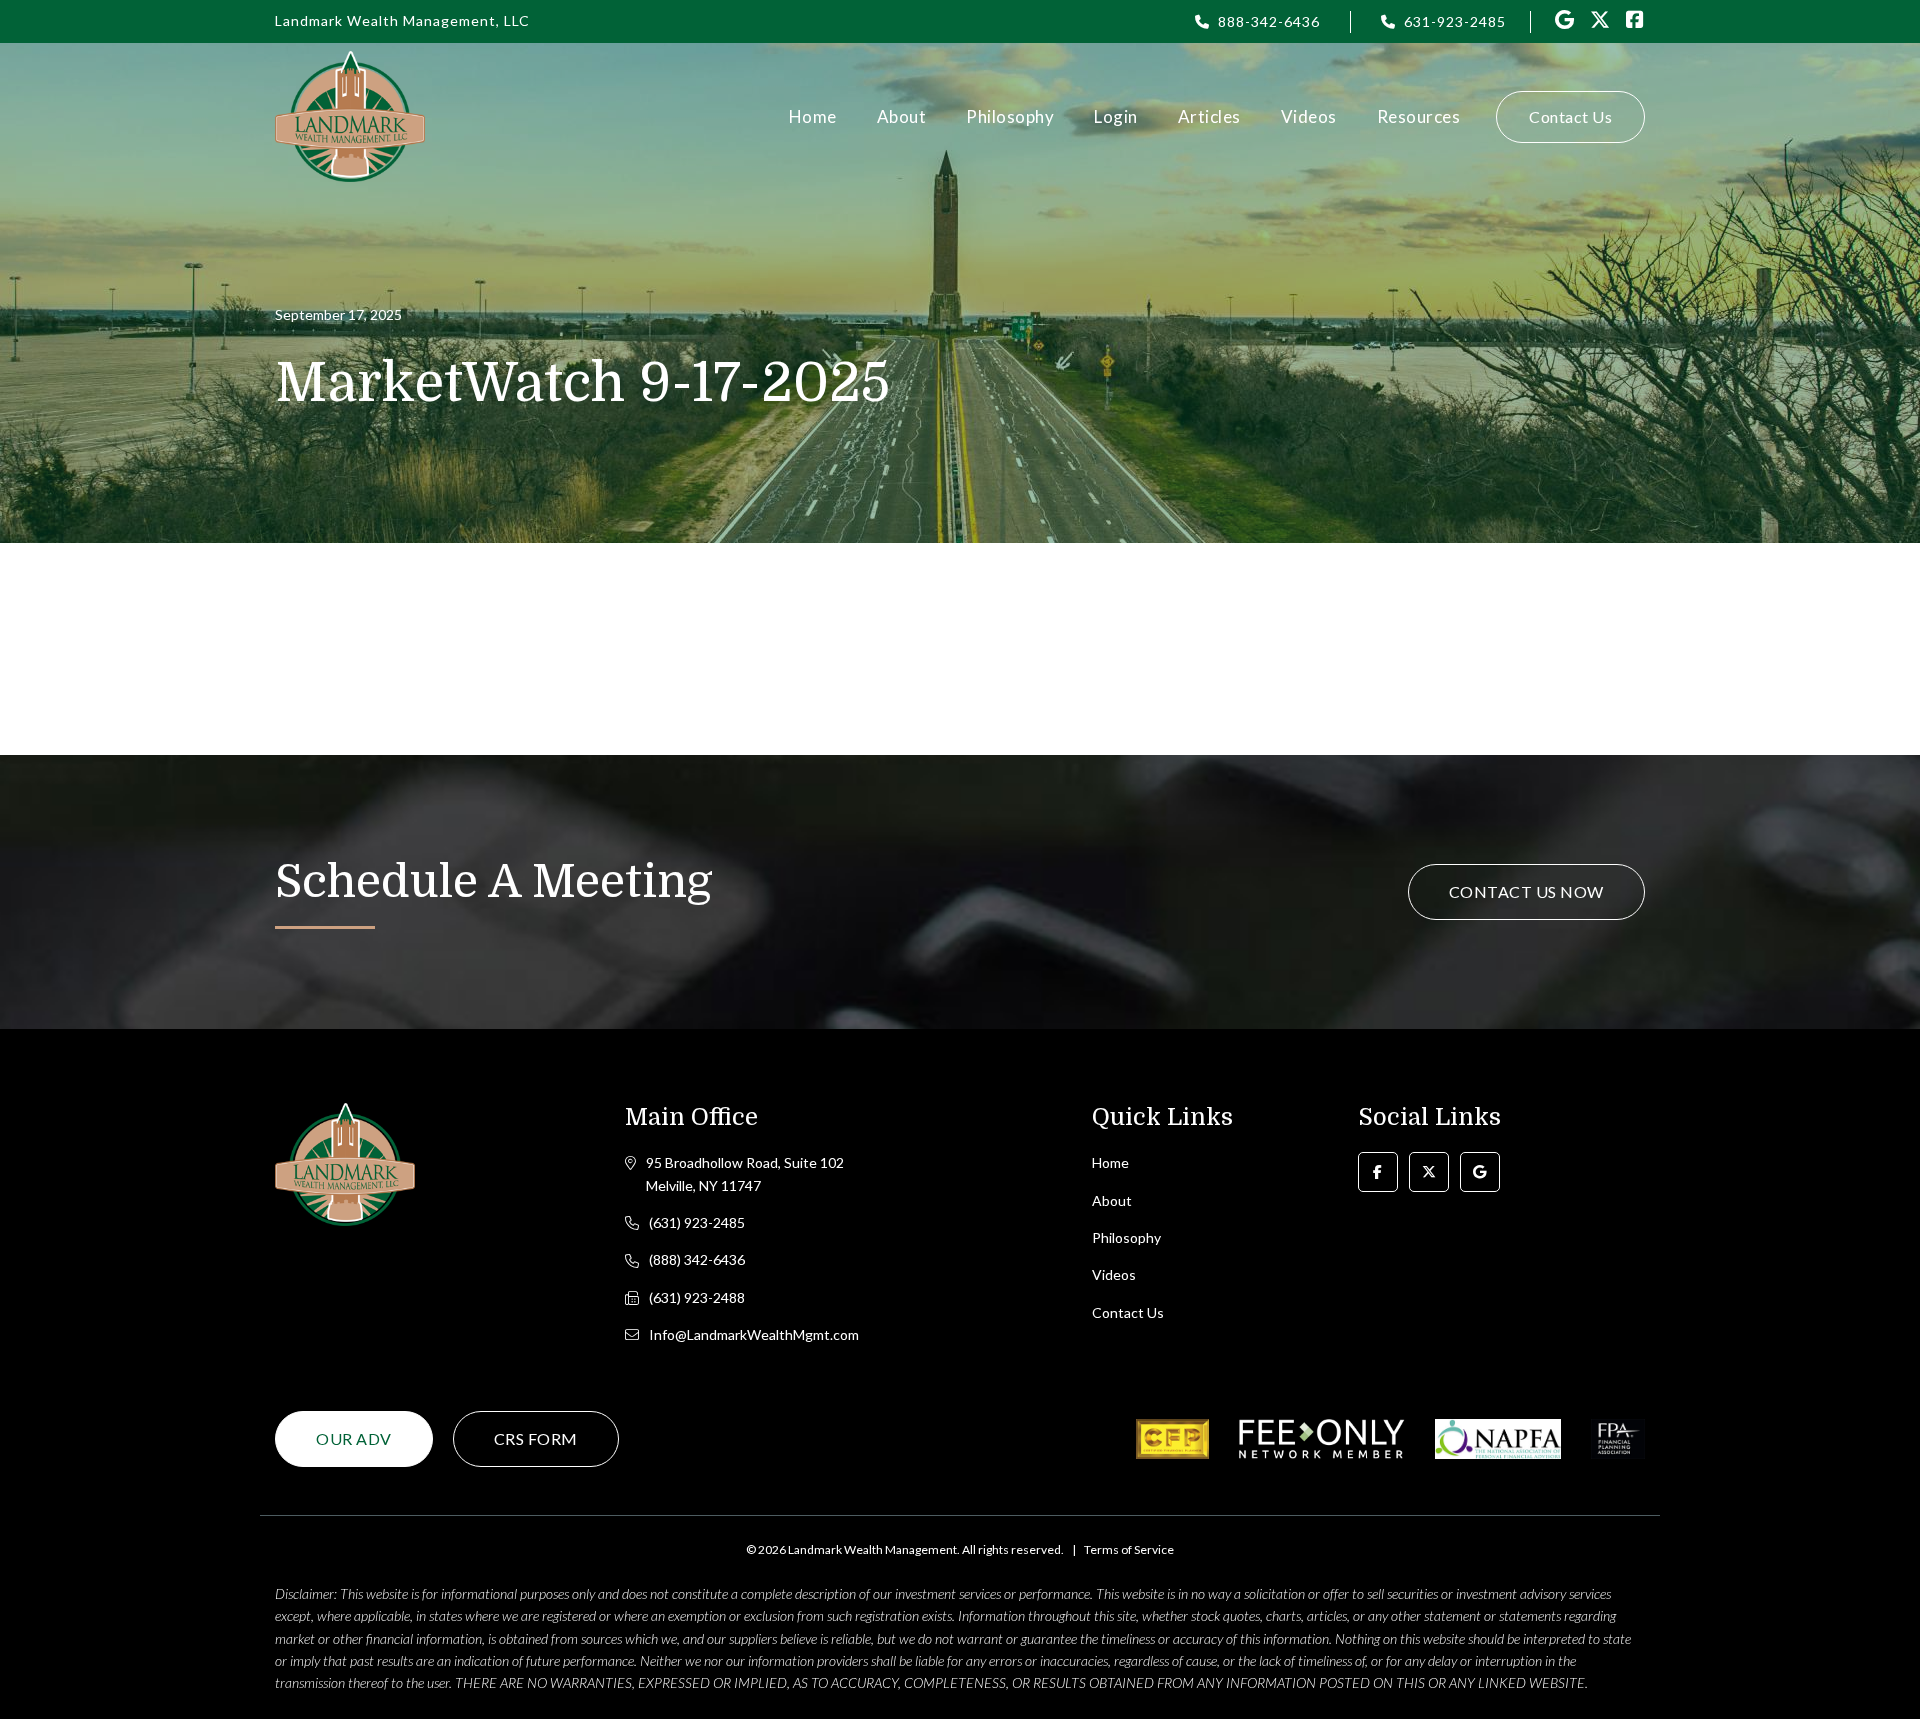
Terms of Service (1129, 1549)
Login (1116, 116)
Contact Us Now (1526, 891)
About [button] (902, 116)
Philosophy (1010, 116)
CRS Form (536, 1438)
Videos (1309, 116)
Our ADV (354, 1438)
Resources (1419, 116)
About (1112, 1200)
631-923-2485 (1455, 21)
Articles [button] (1209, 116)
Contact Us (1570, 116)
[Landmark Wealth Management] (350, 116)
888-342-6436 (1269, 21)
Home (813, 116)
